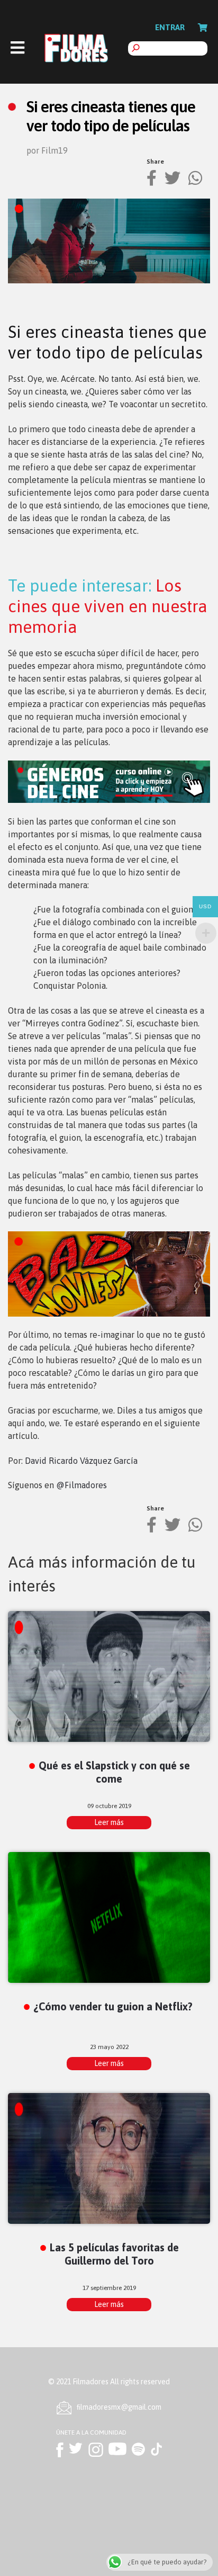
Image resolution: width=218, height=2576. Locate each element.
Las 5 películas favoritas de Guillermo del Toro (114, 2254)
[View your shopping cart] (203, 28)
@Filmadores (81, 1485)
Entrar (170, 27)
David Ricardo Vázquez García (81, 1461)
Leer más (109, 1822)
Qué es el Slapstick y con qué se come (114, 1772)
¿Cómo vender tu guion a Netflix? (113, 2006)
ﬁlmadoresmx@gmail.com (119, 2407)
